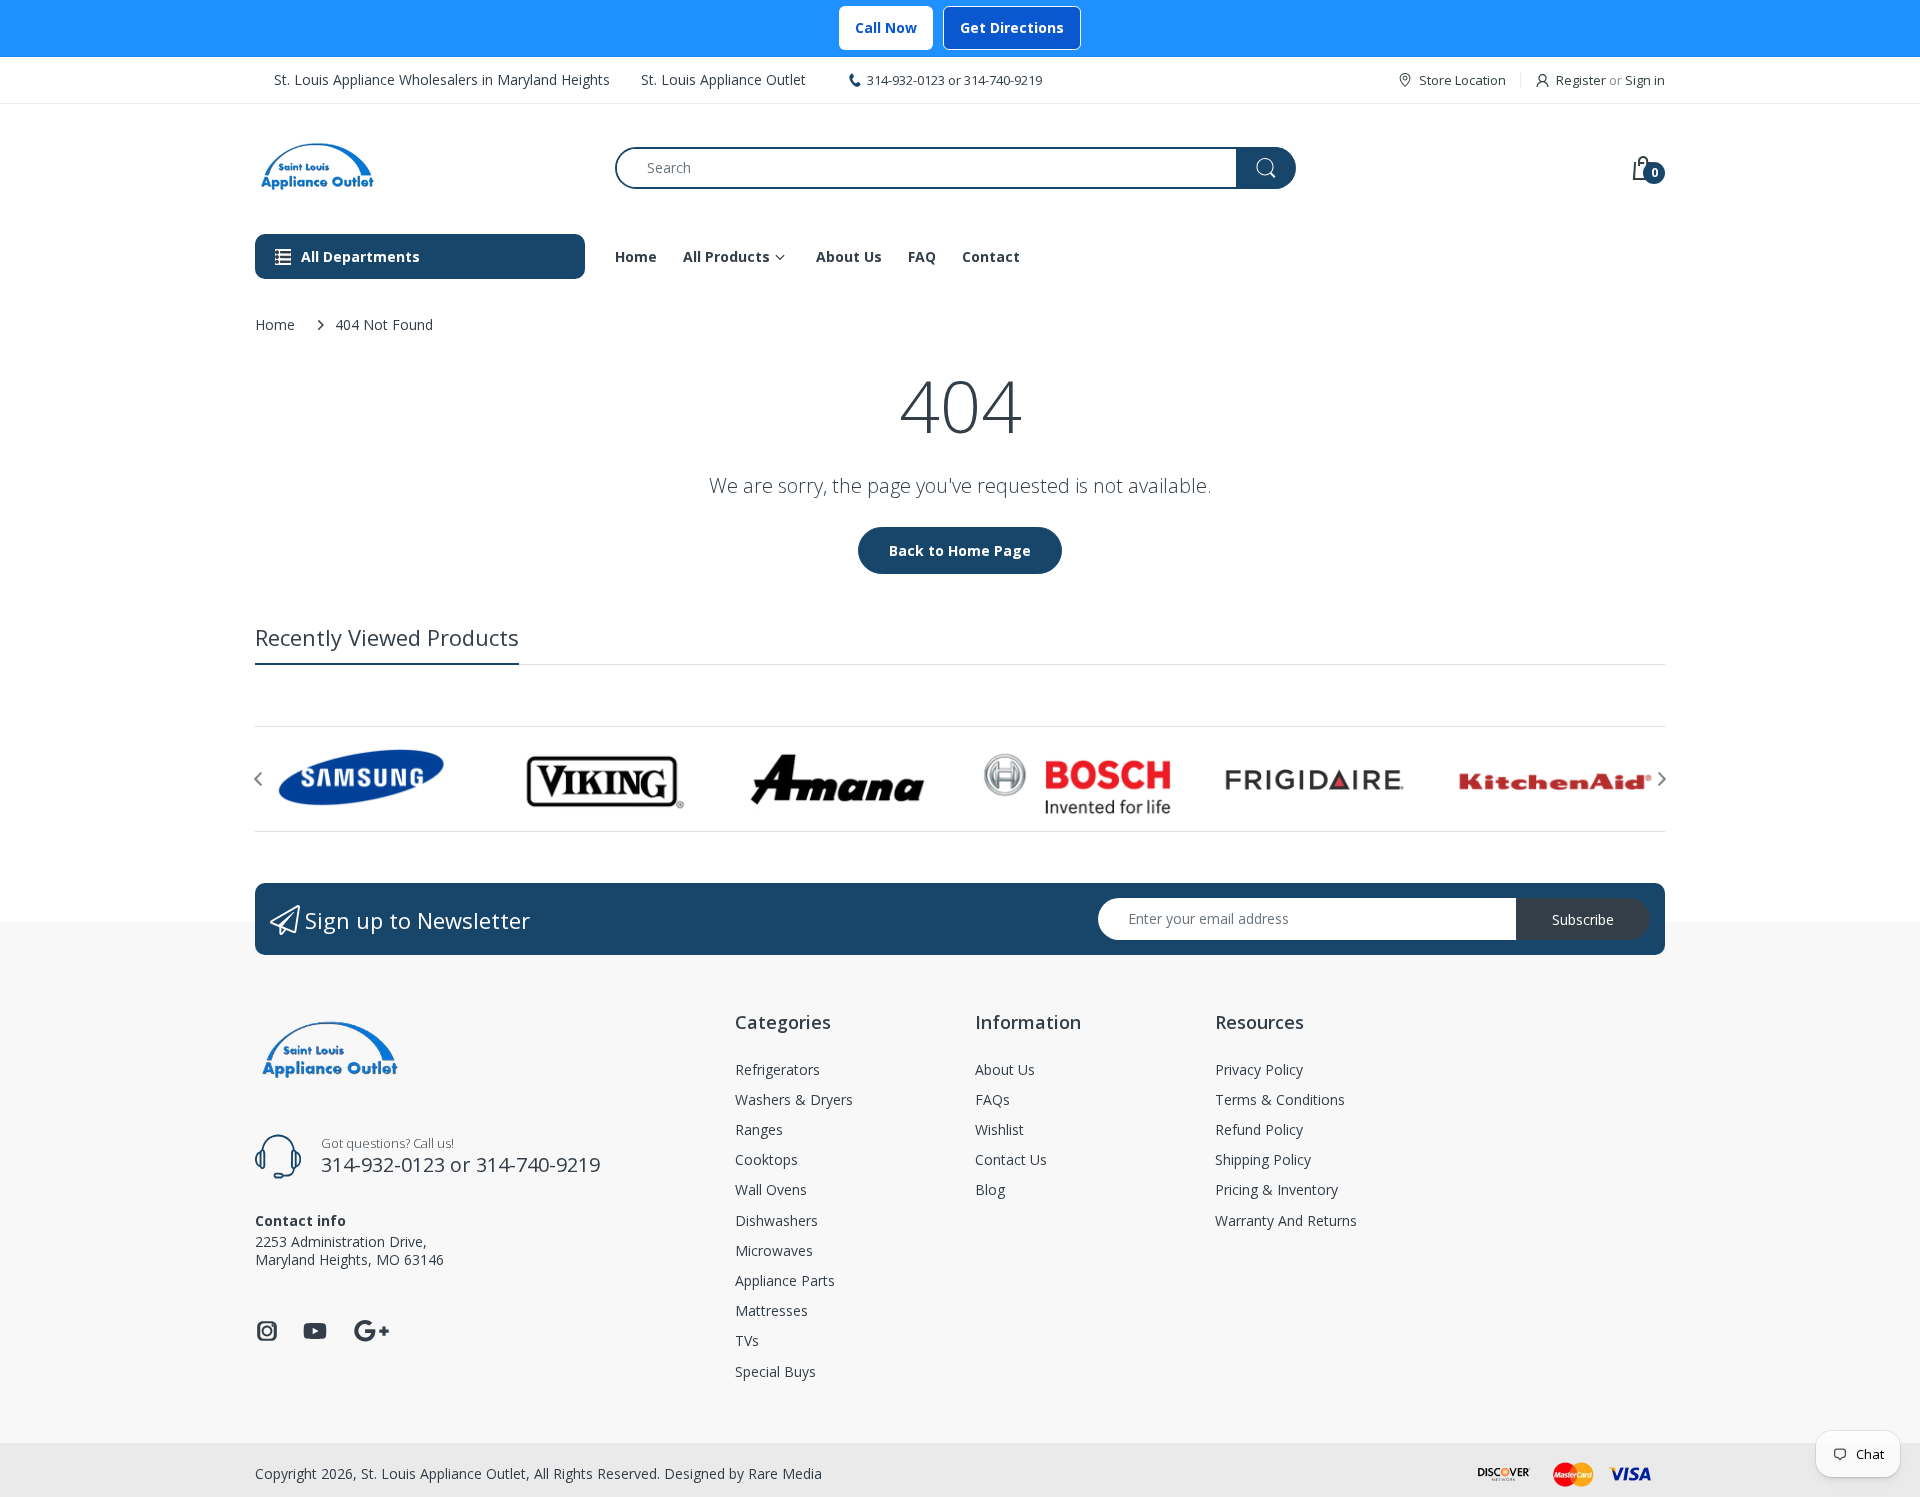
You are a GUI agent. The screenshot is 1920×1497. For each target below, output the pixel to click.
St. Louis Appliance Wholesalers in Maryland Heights (442, 79)
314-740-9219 (1003, 80)
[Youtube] (315, 1336)
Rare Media (785, 1473)
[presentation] (258, 779)
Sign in (1645, 80)
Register (1581, 80)
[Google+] (371, 1328)
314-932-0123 (906, 80)
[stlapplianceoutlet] (420, 167)
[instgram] (267, 1336)
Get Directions (1012, 27)
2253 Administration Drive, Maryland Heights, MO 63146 (349, 1250)
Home (275, 324)
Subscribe (1583, 919)
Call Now (886, 27)
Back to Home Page (960, 550)
